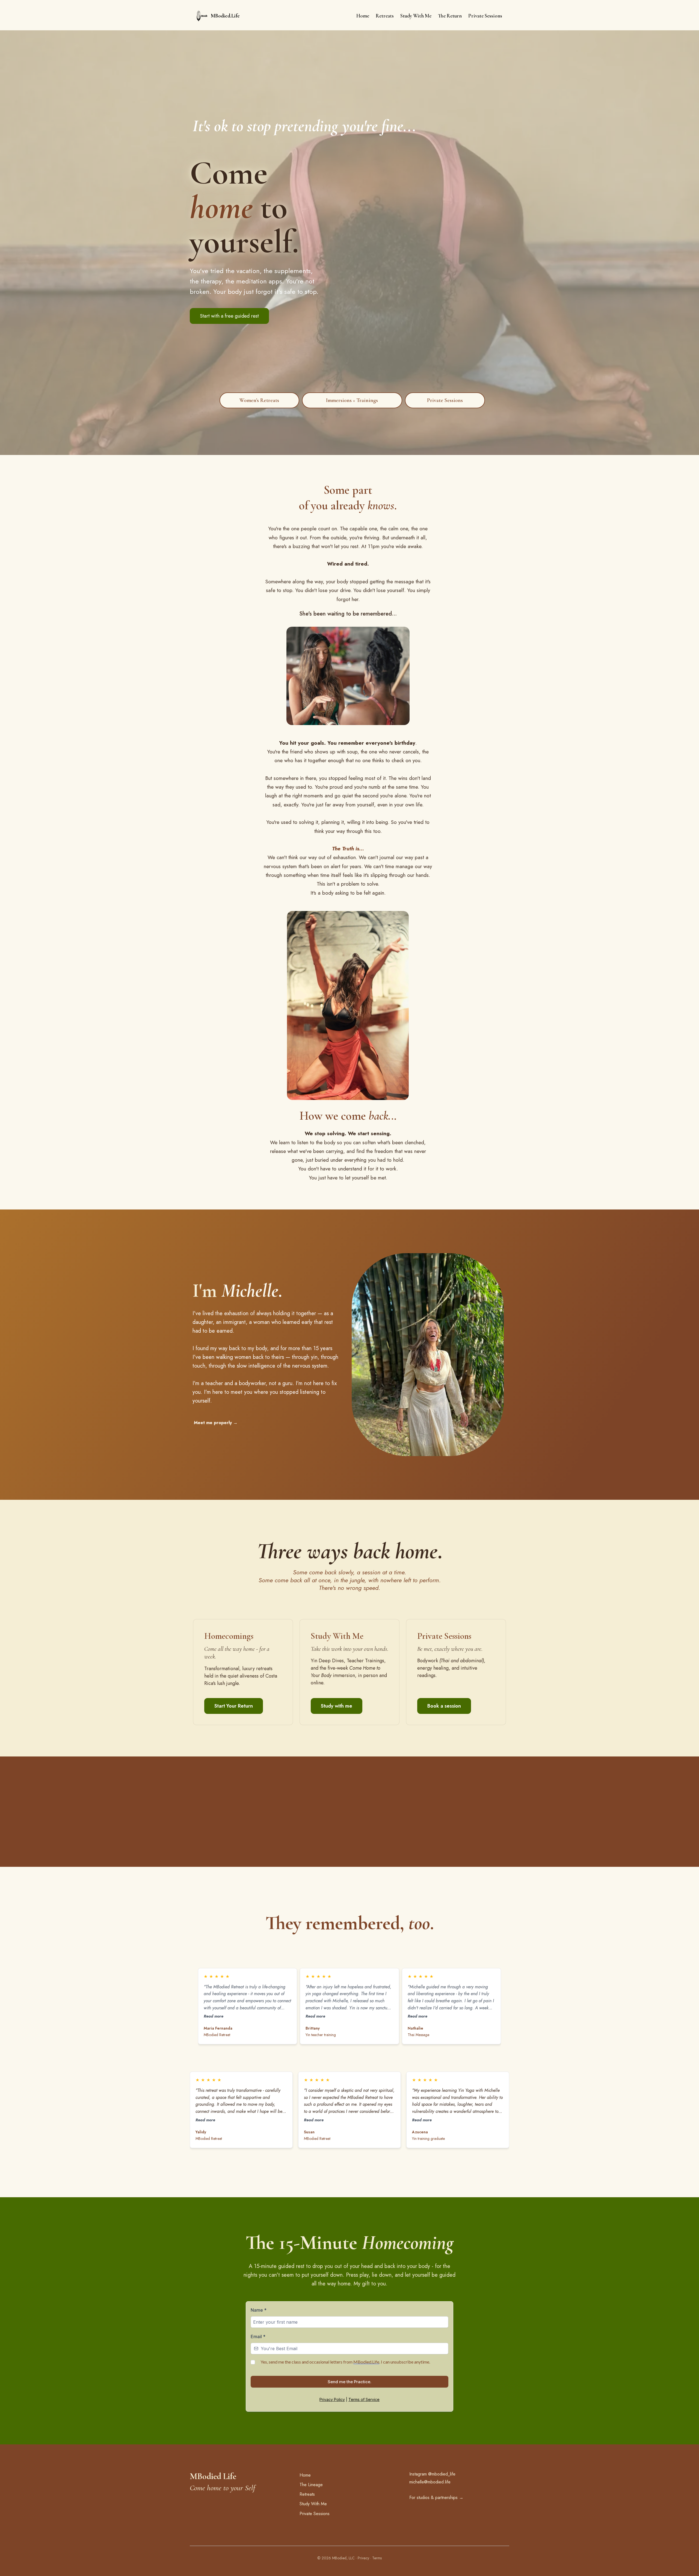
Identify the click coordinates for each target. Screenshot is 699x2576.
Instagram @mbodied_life (432, 2474)
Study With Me (313, 2504)
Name (259, 2310)
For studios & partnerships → (436, 2497)
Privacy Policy (332, 2399)
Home (305, 2475)
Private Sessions (315, 2514)
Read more (214, 2016)
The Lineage (311, 2485)
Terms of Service (364, 2399)
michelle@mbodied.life (430, 2482)
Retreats (307, 2494)
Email (258, 2337)
